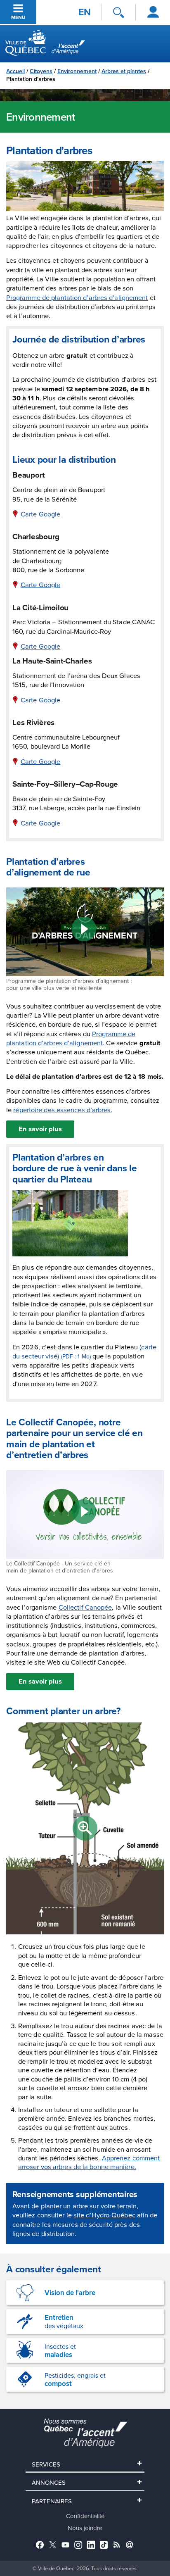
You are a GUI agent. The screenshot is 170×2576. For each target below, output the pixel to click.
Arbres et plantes (124, 71)
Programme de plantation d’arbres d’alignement (77, 297)
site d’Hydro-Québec (104, 2215)
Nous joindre (85, 2528)
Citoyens (41, 71)
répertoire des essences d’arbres (62, 1110)
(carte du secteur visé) (84, 1351)
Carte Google (40, 514)
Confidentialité (85, 2516)
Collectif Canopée (85, 1607)
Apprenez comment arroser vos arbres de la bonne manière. (89, 2162)
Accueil (15, 71)
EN (85, 12)
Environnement (77, 71)
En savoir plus (40, 1129)
